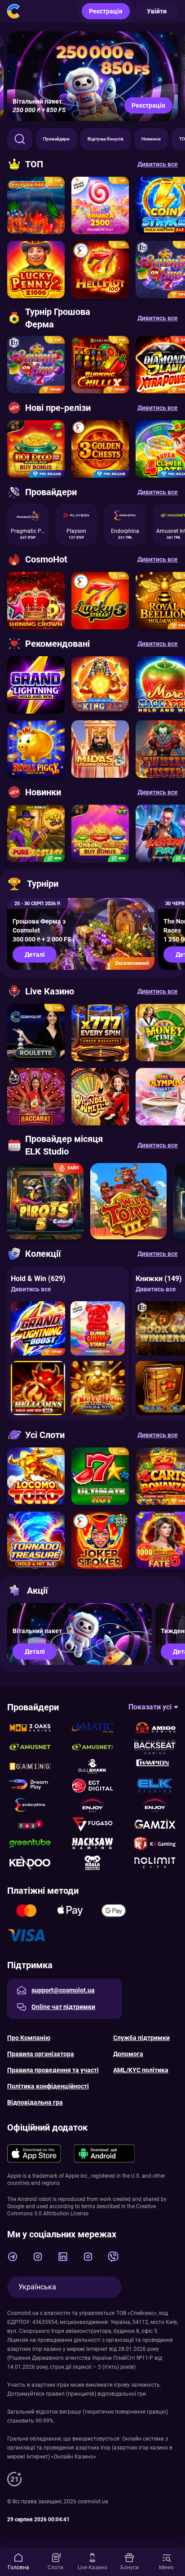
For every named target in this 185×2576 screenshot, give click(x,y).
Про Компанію (29, 2038)
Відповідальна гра (35, 2102)
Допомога (128, 2054)
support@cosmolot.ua (63, 1990)
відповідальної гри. (122, 2394)
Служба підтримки (141, 2038)
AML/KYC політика (141, 2070)
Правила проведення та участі (53, 2070)
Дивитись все (31, 1289)
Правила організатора (41, 2054)
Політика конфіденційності (48, 2086)
